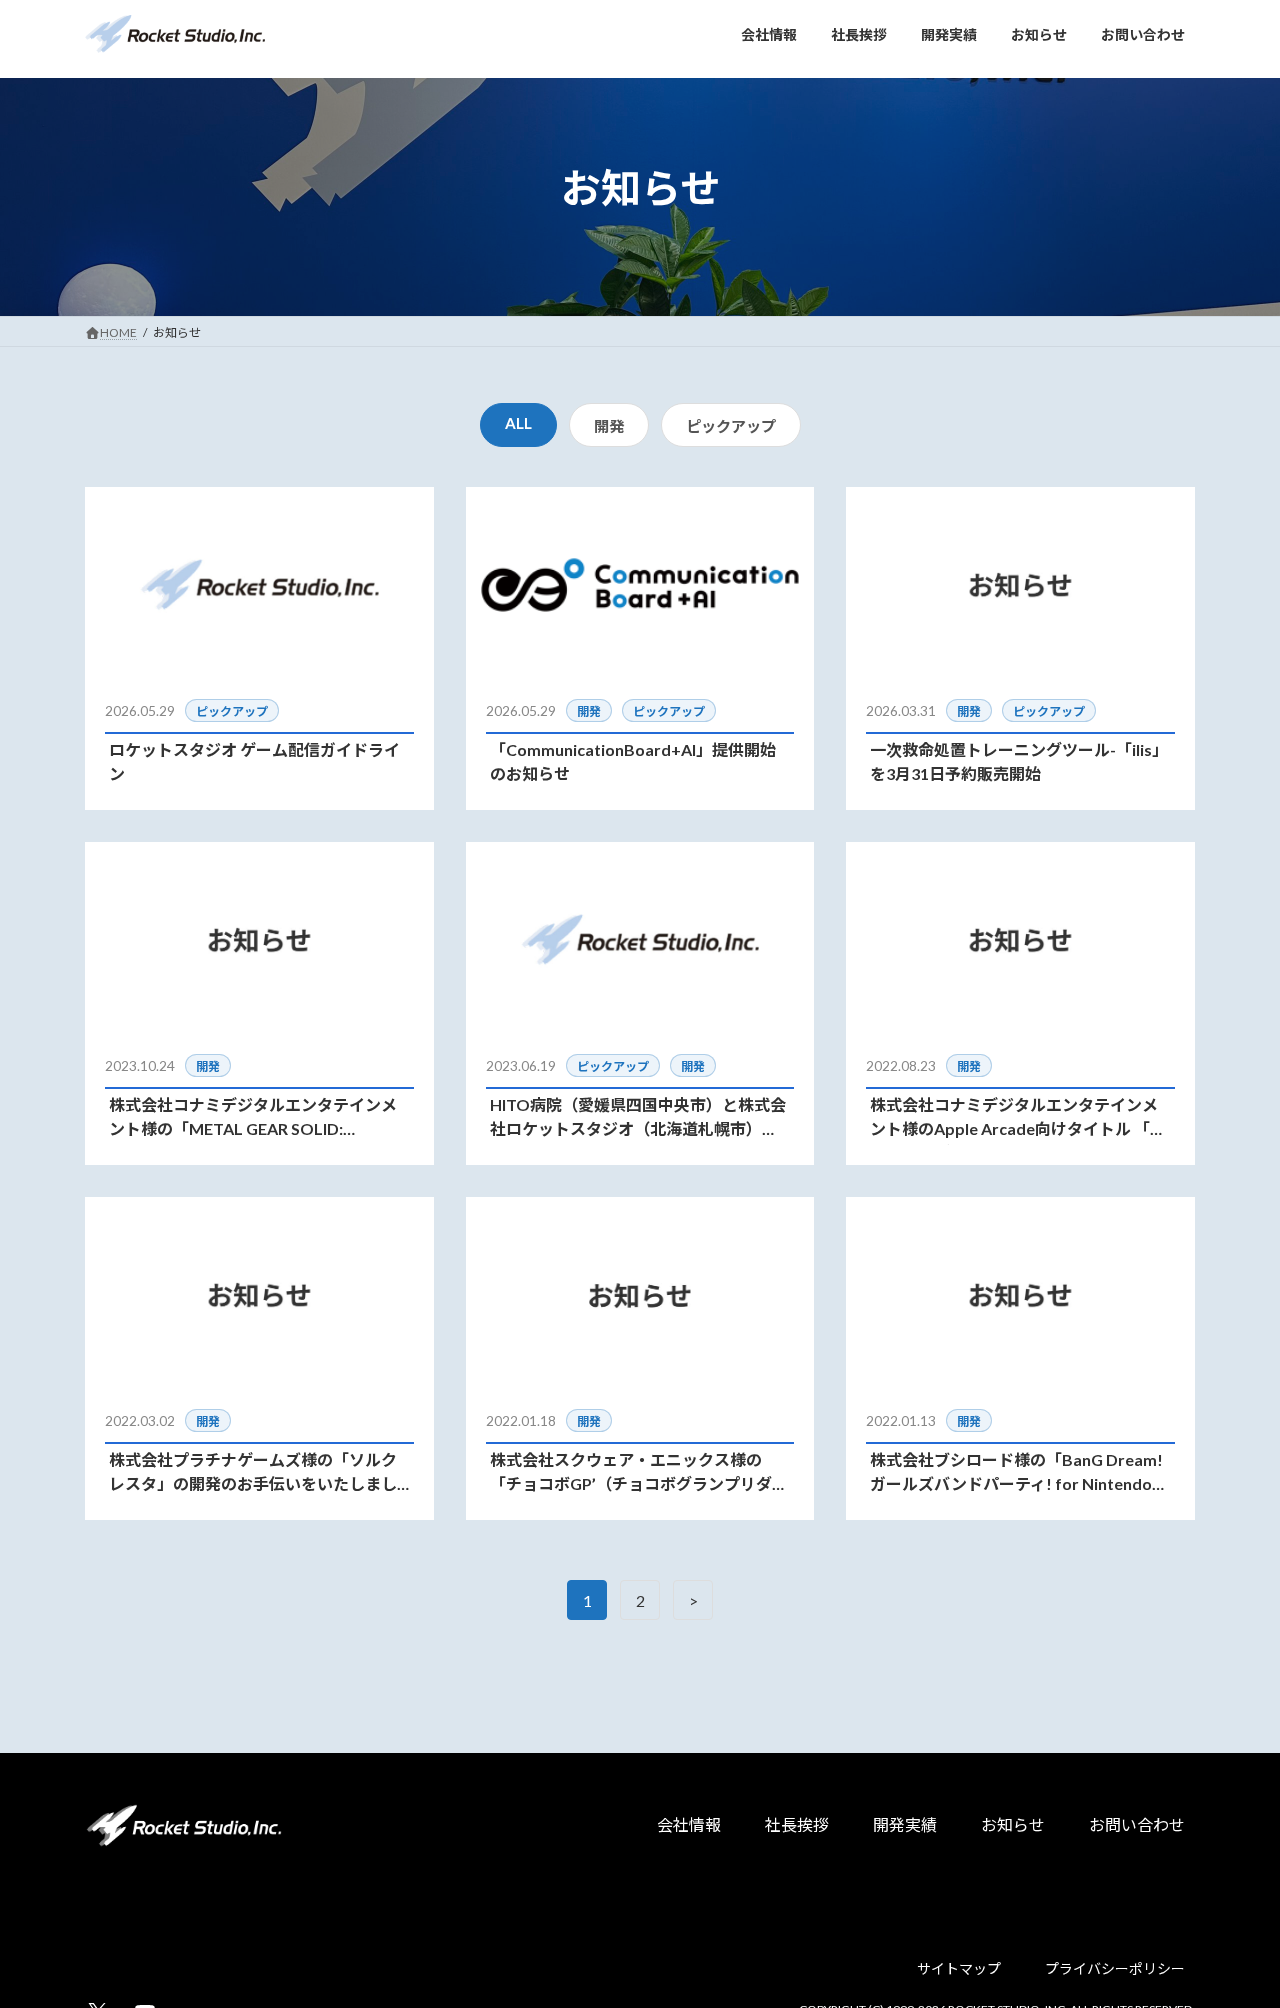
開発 (609, 426)
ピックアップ (731, 426)
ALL (518, 423)
